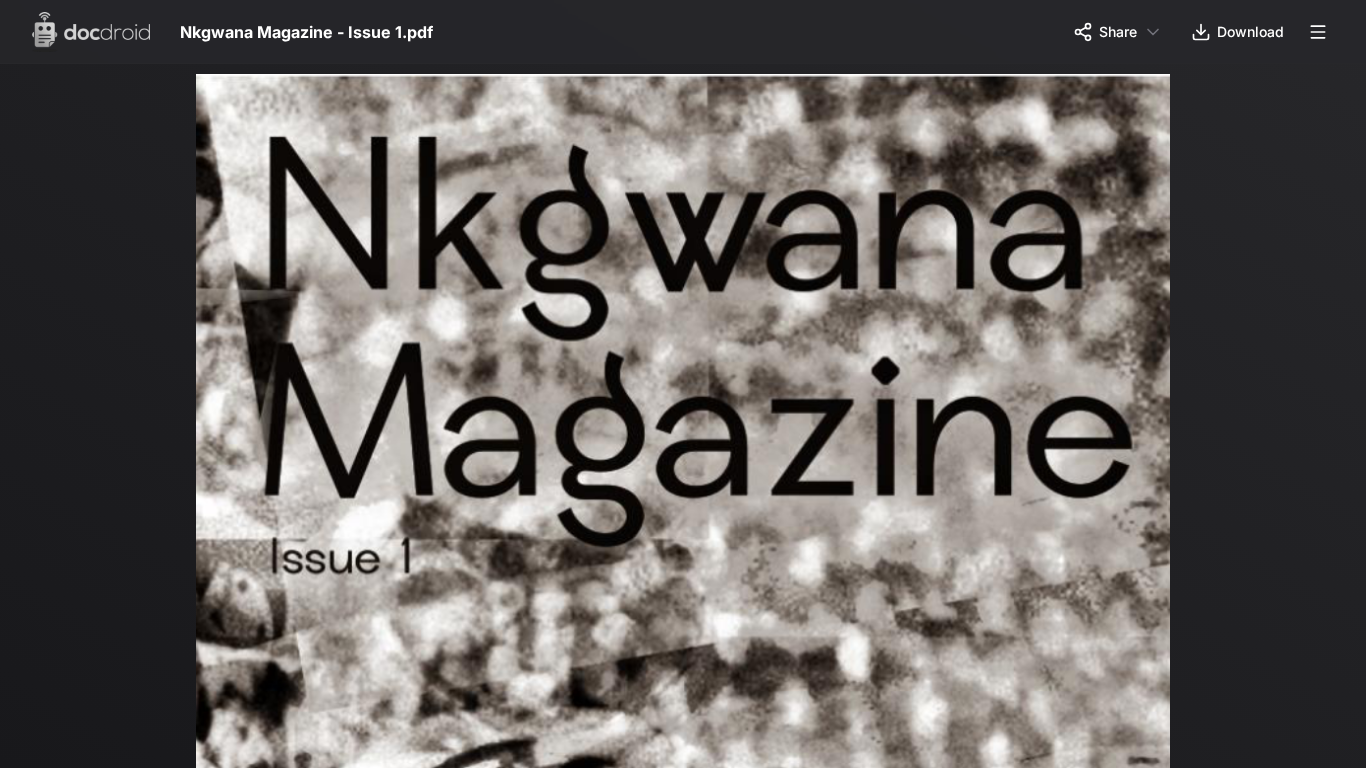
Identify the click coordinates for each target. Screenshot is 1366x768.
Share (1118, 31)
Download (1250, 31)
